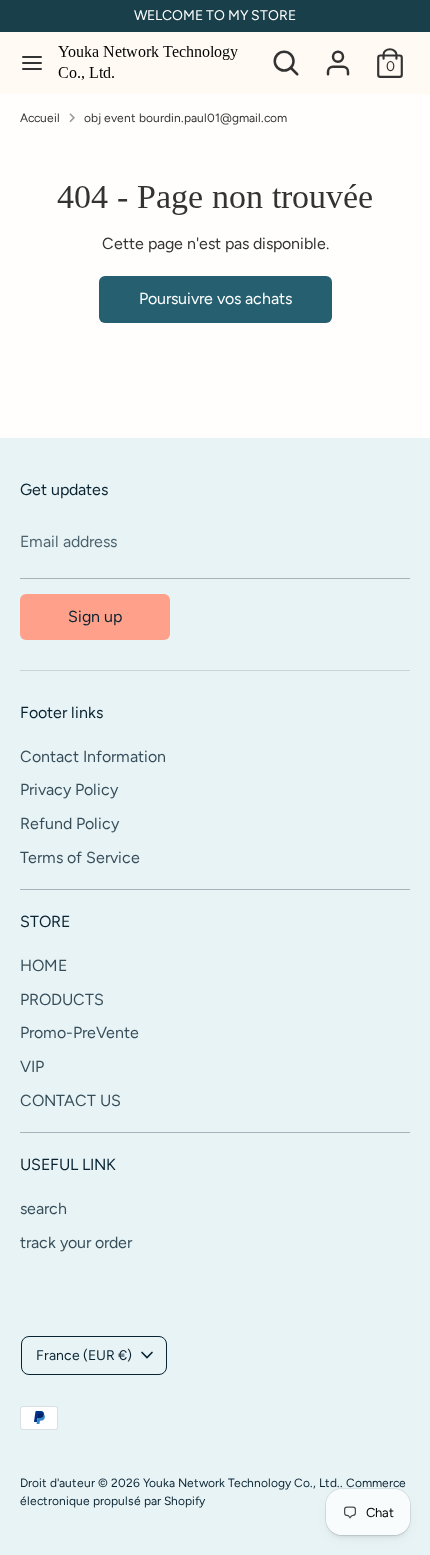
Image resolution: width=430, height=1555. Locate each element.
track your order (76, 1242)
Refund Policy (69, 823)
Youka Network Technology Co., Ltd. (148, 62)
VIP (32, 1066)
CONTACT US (70, 1100)
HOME (43, 965)
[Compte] (338, 54)
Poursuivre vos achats (215, 298)
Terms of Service (80, 857)
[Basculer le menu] (30, 62)
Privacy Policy (69, 789)
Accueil (40, 118)
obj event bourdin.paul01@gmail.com (185, 118)
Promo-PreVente (79, 1032)
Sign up (95, 616)
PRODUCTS (62, 999)
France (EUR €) (84, 1355)
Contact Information (93, 756)
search (43, 1208)
